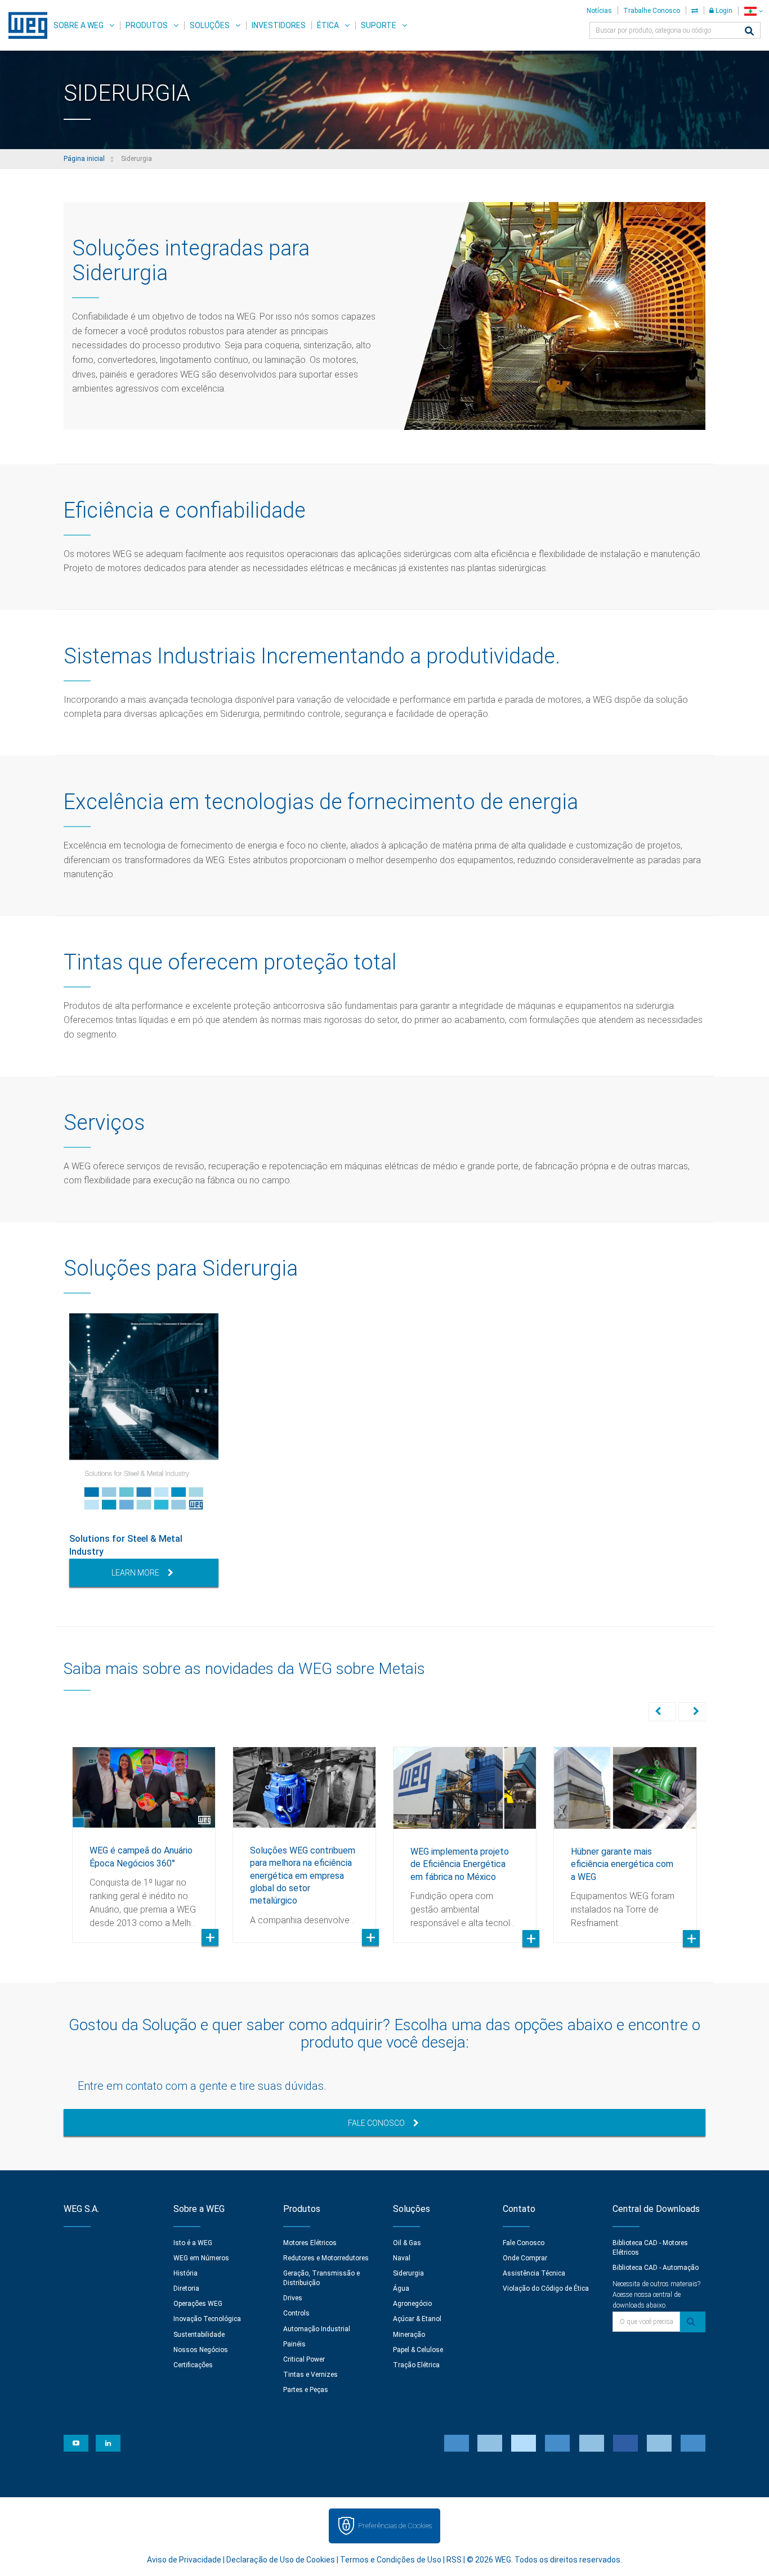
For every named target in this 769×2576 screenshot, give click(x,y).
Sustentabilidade (199, 2335)
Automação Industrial (317, 2329)
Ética (328, 25)
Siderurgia (408, 2273)
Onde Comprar (525, 2258)
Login (723, 11)
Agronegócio (412, 2304)
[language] (754, 11)
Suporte (379, 25)
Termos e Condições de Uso (391, 2560)
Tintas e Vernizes (310, 2375)
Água (401, 2288)
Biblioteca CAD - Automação (656, 2268)
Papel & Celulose (418, 2350)
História (185, 2273)
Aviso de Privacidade (184, 2560)
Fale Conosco (376, 2123)
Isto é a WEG (193, 2243)
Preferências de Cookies (395, 2526)
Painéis (294, 2344)
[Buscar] (749, 32)
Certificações (193, 2365)
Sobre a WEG (79, 25)
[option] (144, 1450)
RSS (454, 2560)
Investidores (279, 25)
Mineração (409, 2335)
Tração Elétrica (416, 2365)
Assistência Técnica (534, 2273)
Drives (293, 2298)
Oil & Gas (407, 2243)
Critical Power (304, 2359)
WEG (24, 25)
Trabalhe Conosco (652, 11)
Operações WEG (198, 2304)
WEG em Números (201, 2258)
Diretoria (186, 2288)
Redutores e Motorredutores (326, 2258)
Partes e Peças (306, 2390)
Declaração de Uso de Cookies (281, 2560)
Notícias (599, 11)
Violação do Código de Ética (546, 2288)
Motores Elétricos (310, 2243)
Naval (402, 2258)
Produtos (147, 25)
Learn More (135, 1573)
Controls (296, 2313)
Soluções (210, 25)
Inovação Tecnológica (207, 2319)
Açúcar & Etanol (417, 2319)
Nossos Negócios (201, 2350)
